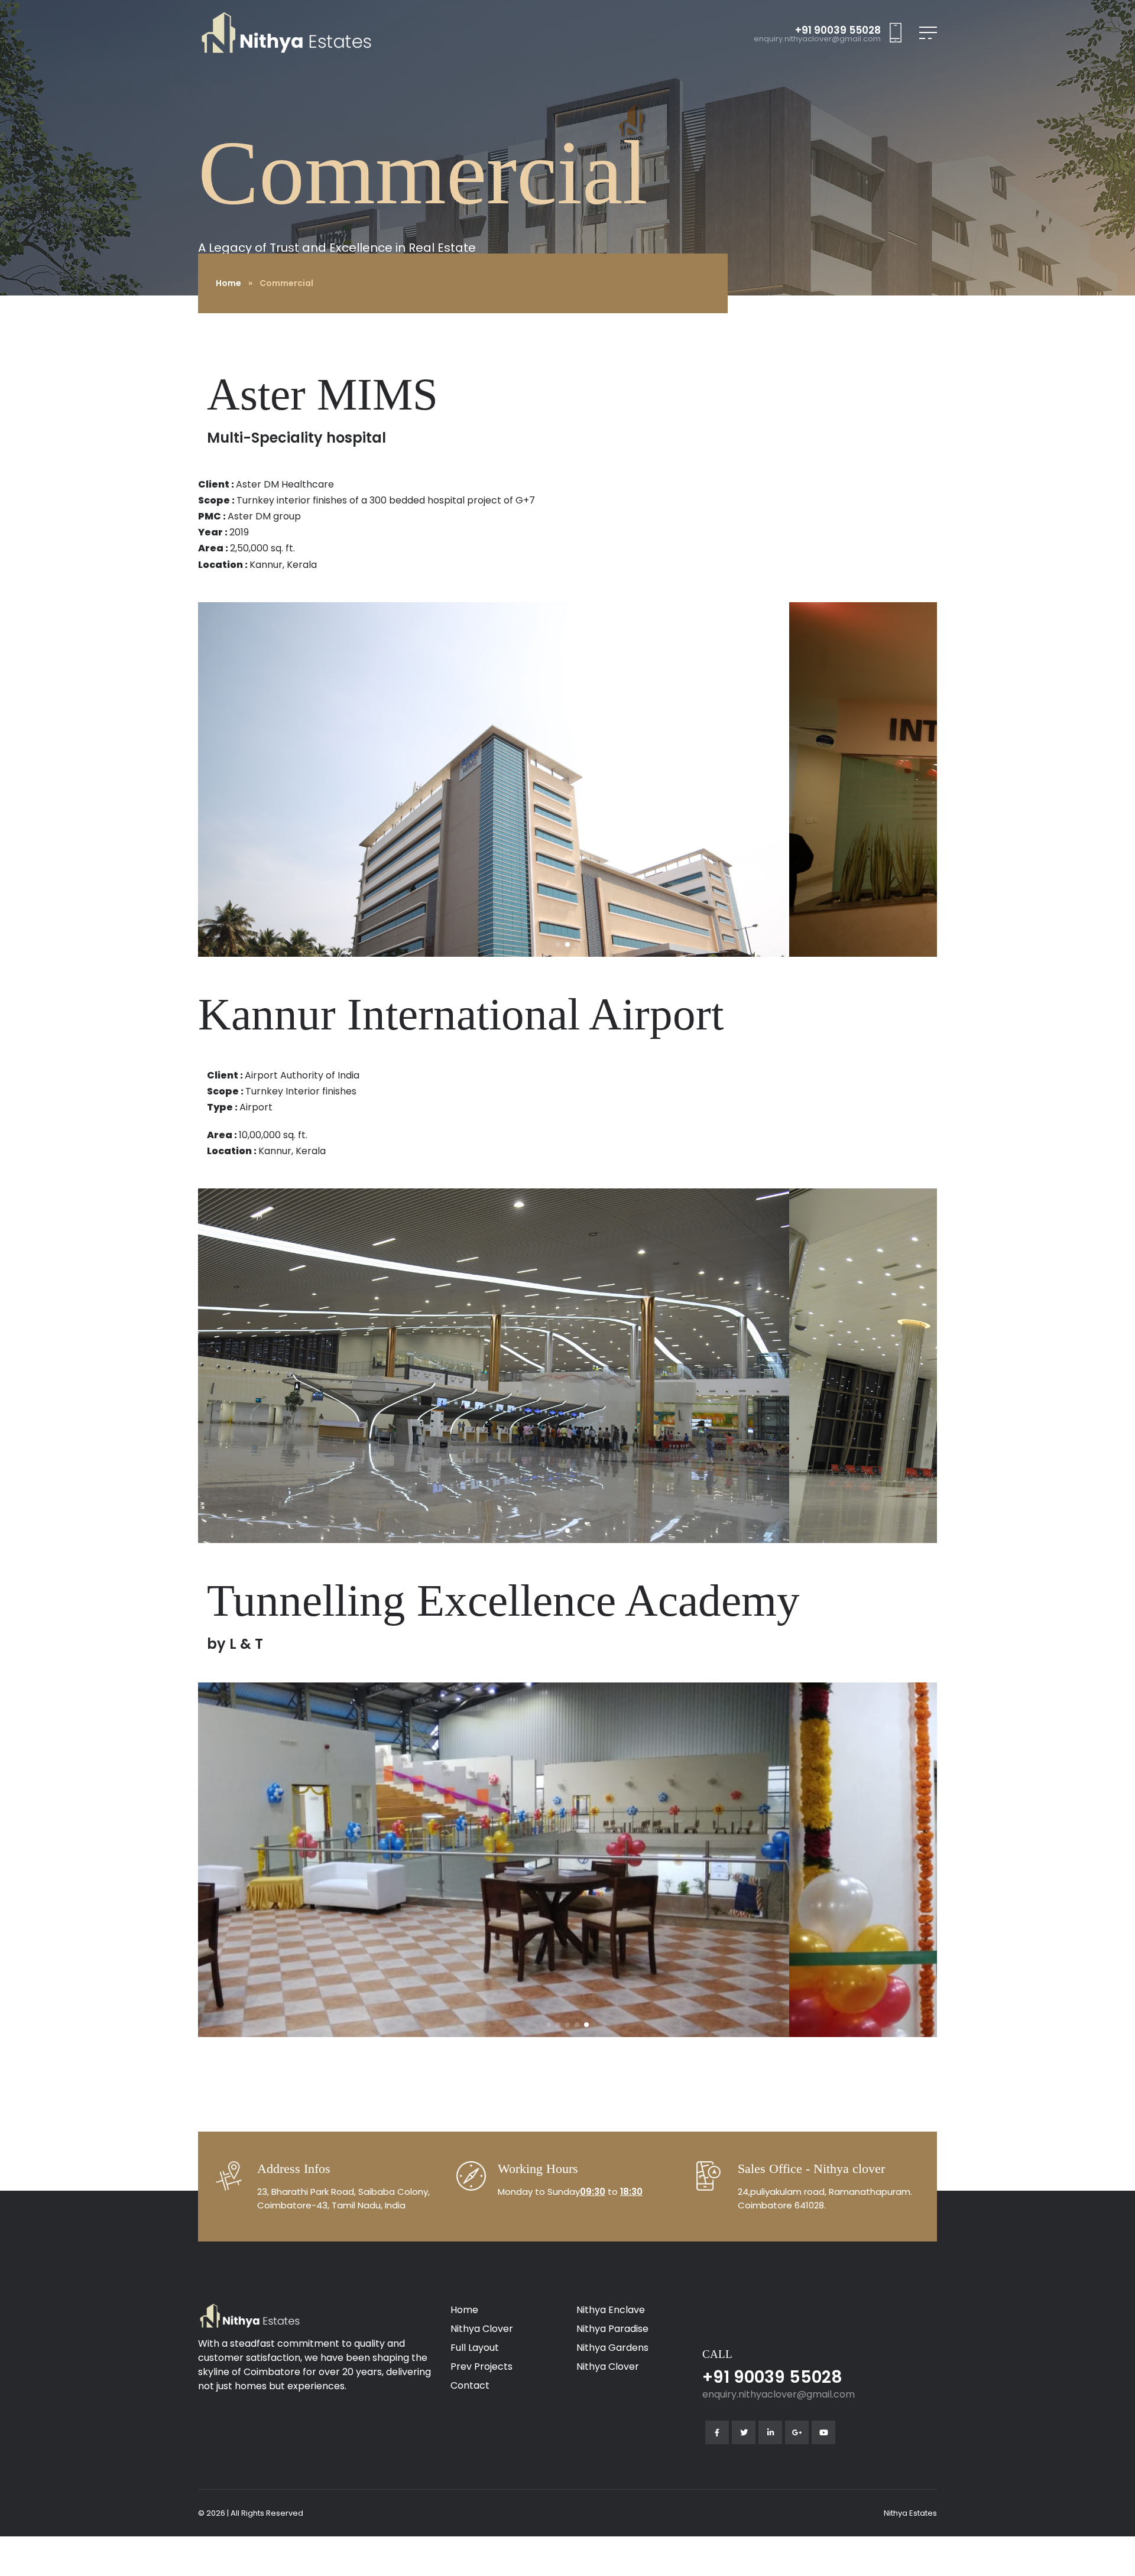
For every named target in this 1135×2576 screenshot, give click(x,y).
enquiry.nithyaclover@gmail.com (817, 39)
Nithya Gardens (612, 2348)
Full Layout (475, 2348)
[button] (558, 944)
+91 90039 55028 (838, 30)
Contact (470, 2385)
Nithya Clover (482, 2329)
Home (228, 283)
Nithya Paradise (612, 2329)
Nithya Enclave (611, 2310)
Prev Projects (481, 2367)
